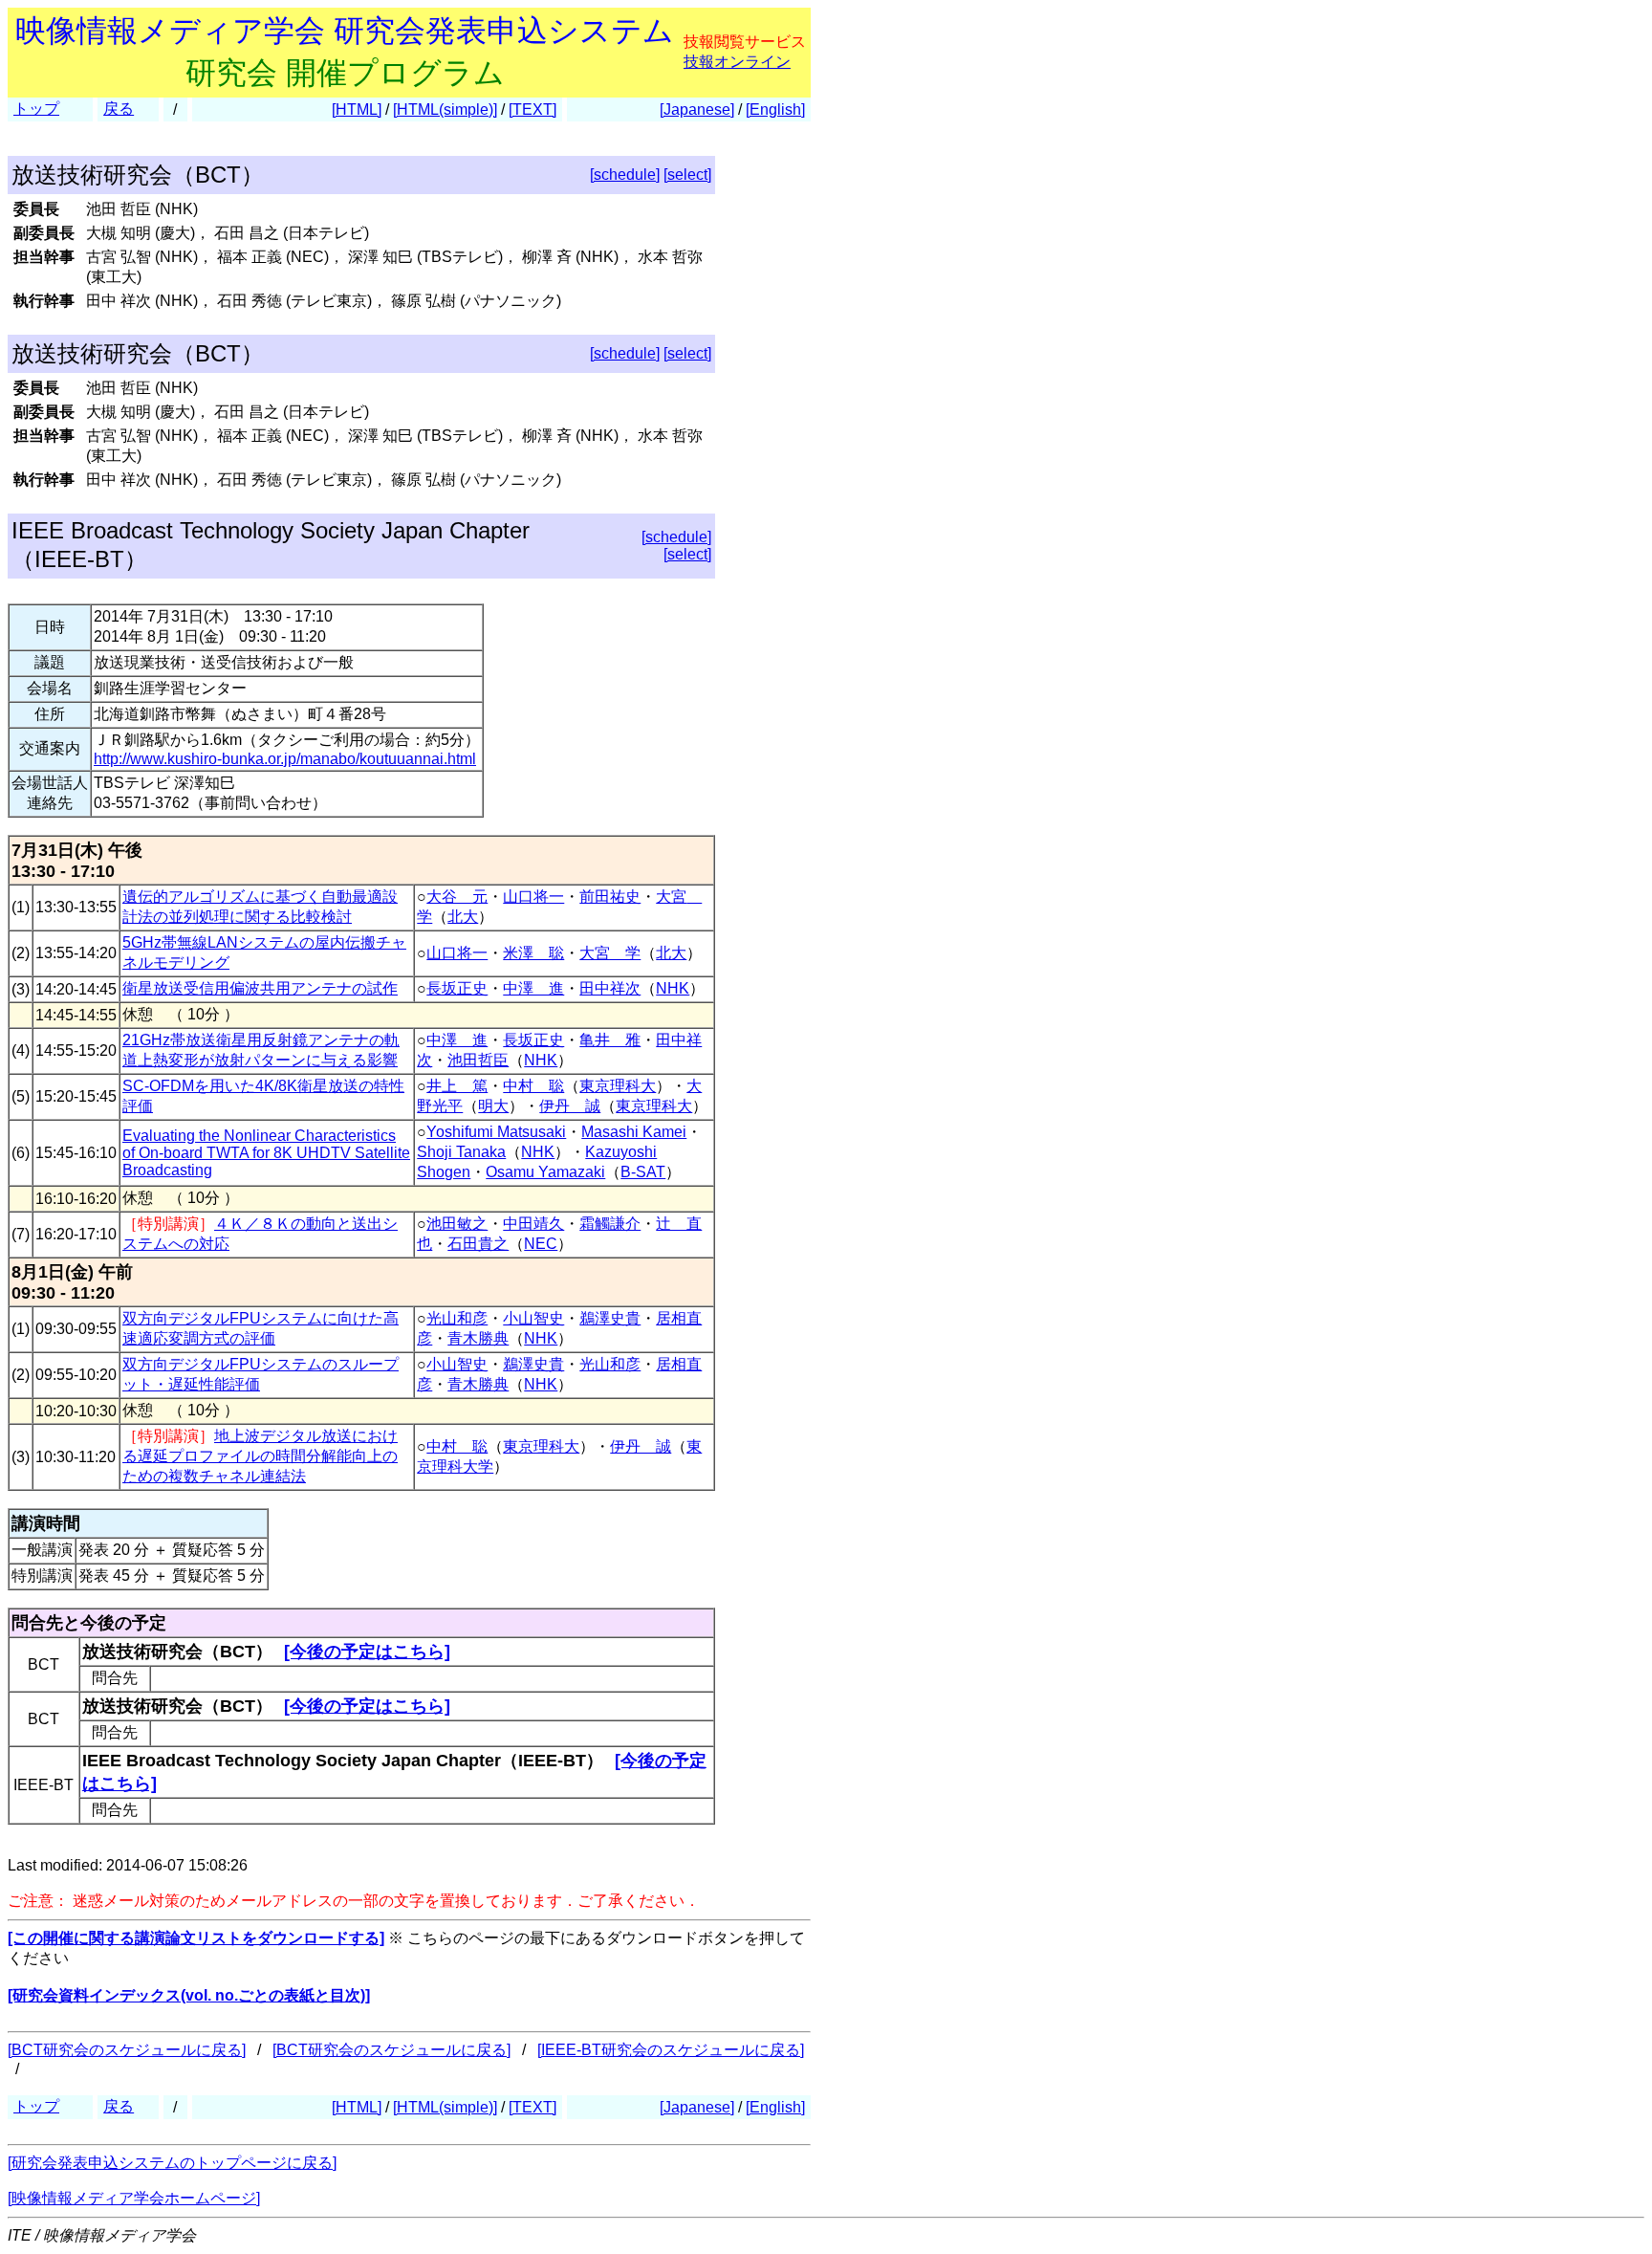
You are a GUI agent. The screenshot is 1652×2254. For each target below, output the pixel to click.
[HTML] (357, 109)
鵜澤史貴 (610, 1318)
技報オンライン (737, 62)
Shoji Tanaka (461, 1152)
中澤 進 (533, 988)
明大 (493, 1106)
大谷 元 (457, 897)
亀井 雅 (610, 1040)
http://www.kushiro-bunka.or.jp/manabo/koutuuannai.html (285, 759)
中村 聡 (533, 1086)
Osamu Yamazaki (545, 1172)
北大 (463, 917)
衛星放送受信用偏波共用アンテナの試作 (260, 988)
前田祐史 (610, 897)
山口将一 (533, 897)
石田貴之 (478, 1244)
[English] (775, 109)
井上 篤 (457, 1086)
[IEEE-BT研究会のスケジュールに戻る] (671, 2050)
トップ (36, 109)
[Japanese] (697, 109)
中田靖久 (533, 1224)
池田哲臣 (478, 1060)
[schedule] (625, 175)
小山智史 (533, 1318)
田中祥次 (610, 988)
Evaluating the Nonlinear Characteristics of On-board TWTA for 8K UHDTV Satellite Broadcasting (266, 1153)
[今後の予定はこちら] (367, 1652)
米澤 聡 (533, 953)
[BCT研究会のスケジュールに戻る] (127, 2050)
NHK (673, 988)
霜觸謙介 (610, 1224)
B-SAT (643, 1172)
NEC (541, 1244)
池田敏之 (457, 1224)
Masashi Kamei (634, 1132)
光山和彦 (457, 1318)
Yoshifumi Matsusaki (496, 1132)
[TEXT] (533, 109)
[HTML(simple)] (445, 109)
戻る (119, 109)
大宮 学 (610, 953)
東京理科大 (618, 1086)
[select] (687, 175)
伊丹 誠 (570, 1106)
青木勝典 (478, 1338)
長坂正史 (457, 988)
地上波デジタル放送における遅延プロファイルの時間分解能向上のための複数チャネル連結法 (260, 1456)
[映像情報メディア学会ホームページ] (134, 2198)
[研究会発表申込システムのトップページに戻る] (172, 2163)
